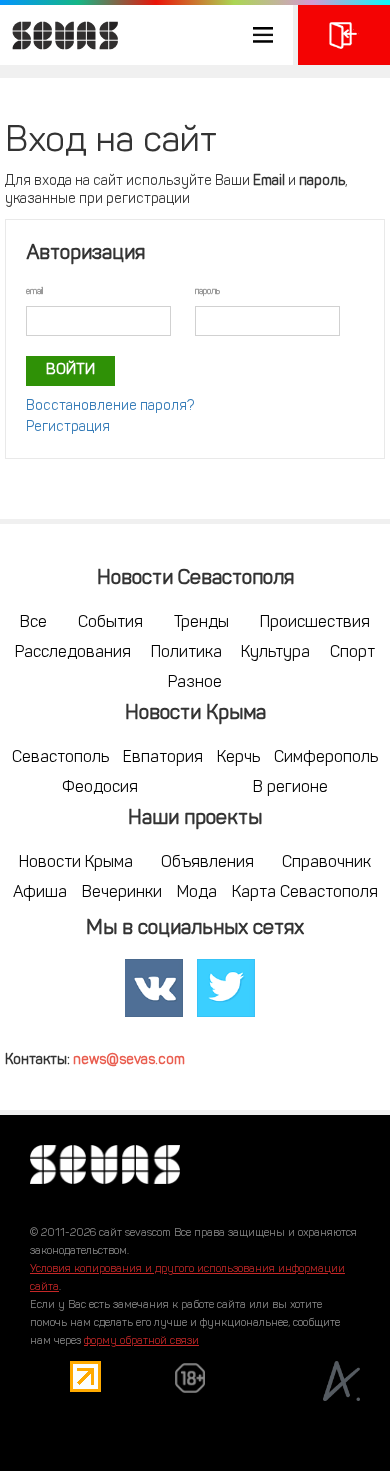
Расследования (73, 653)
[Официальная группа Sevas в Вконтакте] (154, 988)
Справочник (326, 863)
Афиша (40, 893)
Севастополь (60, 758)
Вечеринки (122, 893)
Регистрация (68, 427)
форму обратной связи (141, 1341)
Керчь (238, 758)
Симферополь (326, 758)
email (34, 291)
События (110, 623)
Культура (275, 653)
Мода (197, 893)
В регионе (290, 788)
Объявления (207, 863)
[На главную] (60, 35)
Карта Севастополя (305, 893)
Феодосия (100, 788)
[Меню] (146, 35)
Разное (195, 683)
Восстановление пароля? (110, 406)
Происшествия (315, 623)
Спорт (352, 653)
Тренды (201, 623)
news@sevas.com (129, 1060)
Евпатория (163, 758)
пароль (207, 291)
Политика (186, 653)
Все (33, 623)
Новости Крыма (76, 863)
